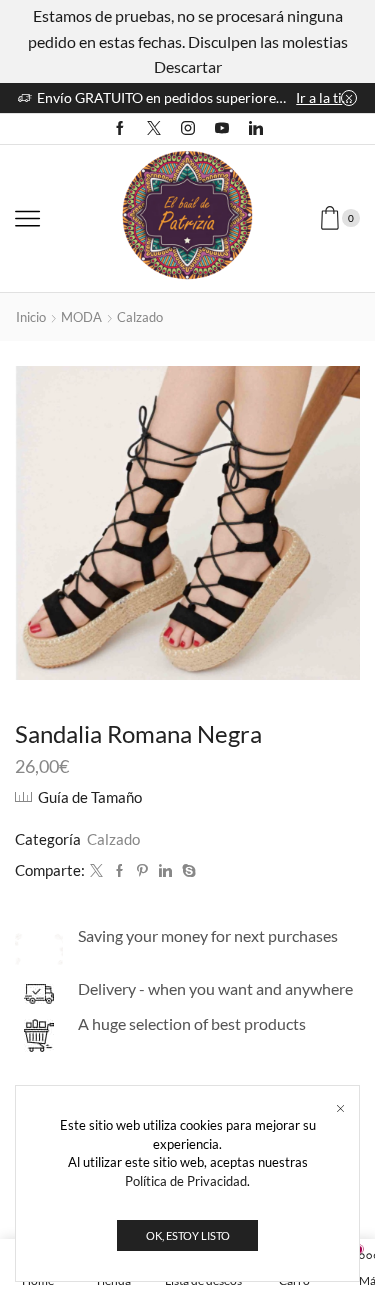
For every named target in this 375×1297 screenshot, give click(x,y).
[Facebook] (120, 129)
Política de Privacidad (186, 1181)
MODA (81, 317)
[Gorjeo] (96, 871)
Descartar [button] (188, 66)
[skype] (186, 871)
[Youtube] (222, 129)
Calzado (140, 317)
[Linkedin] (256, 129)
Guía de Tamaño (90, 797)
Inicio (31, 317)
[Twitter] (154, 129)
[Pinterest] (142, 871)
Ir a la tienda (326, 97)
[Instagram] (188, 129)
